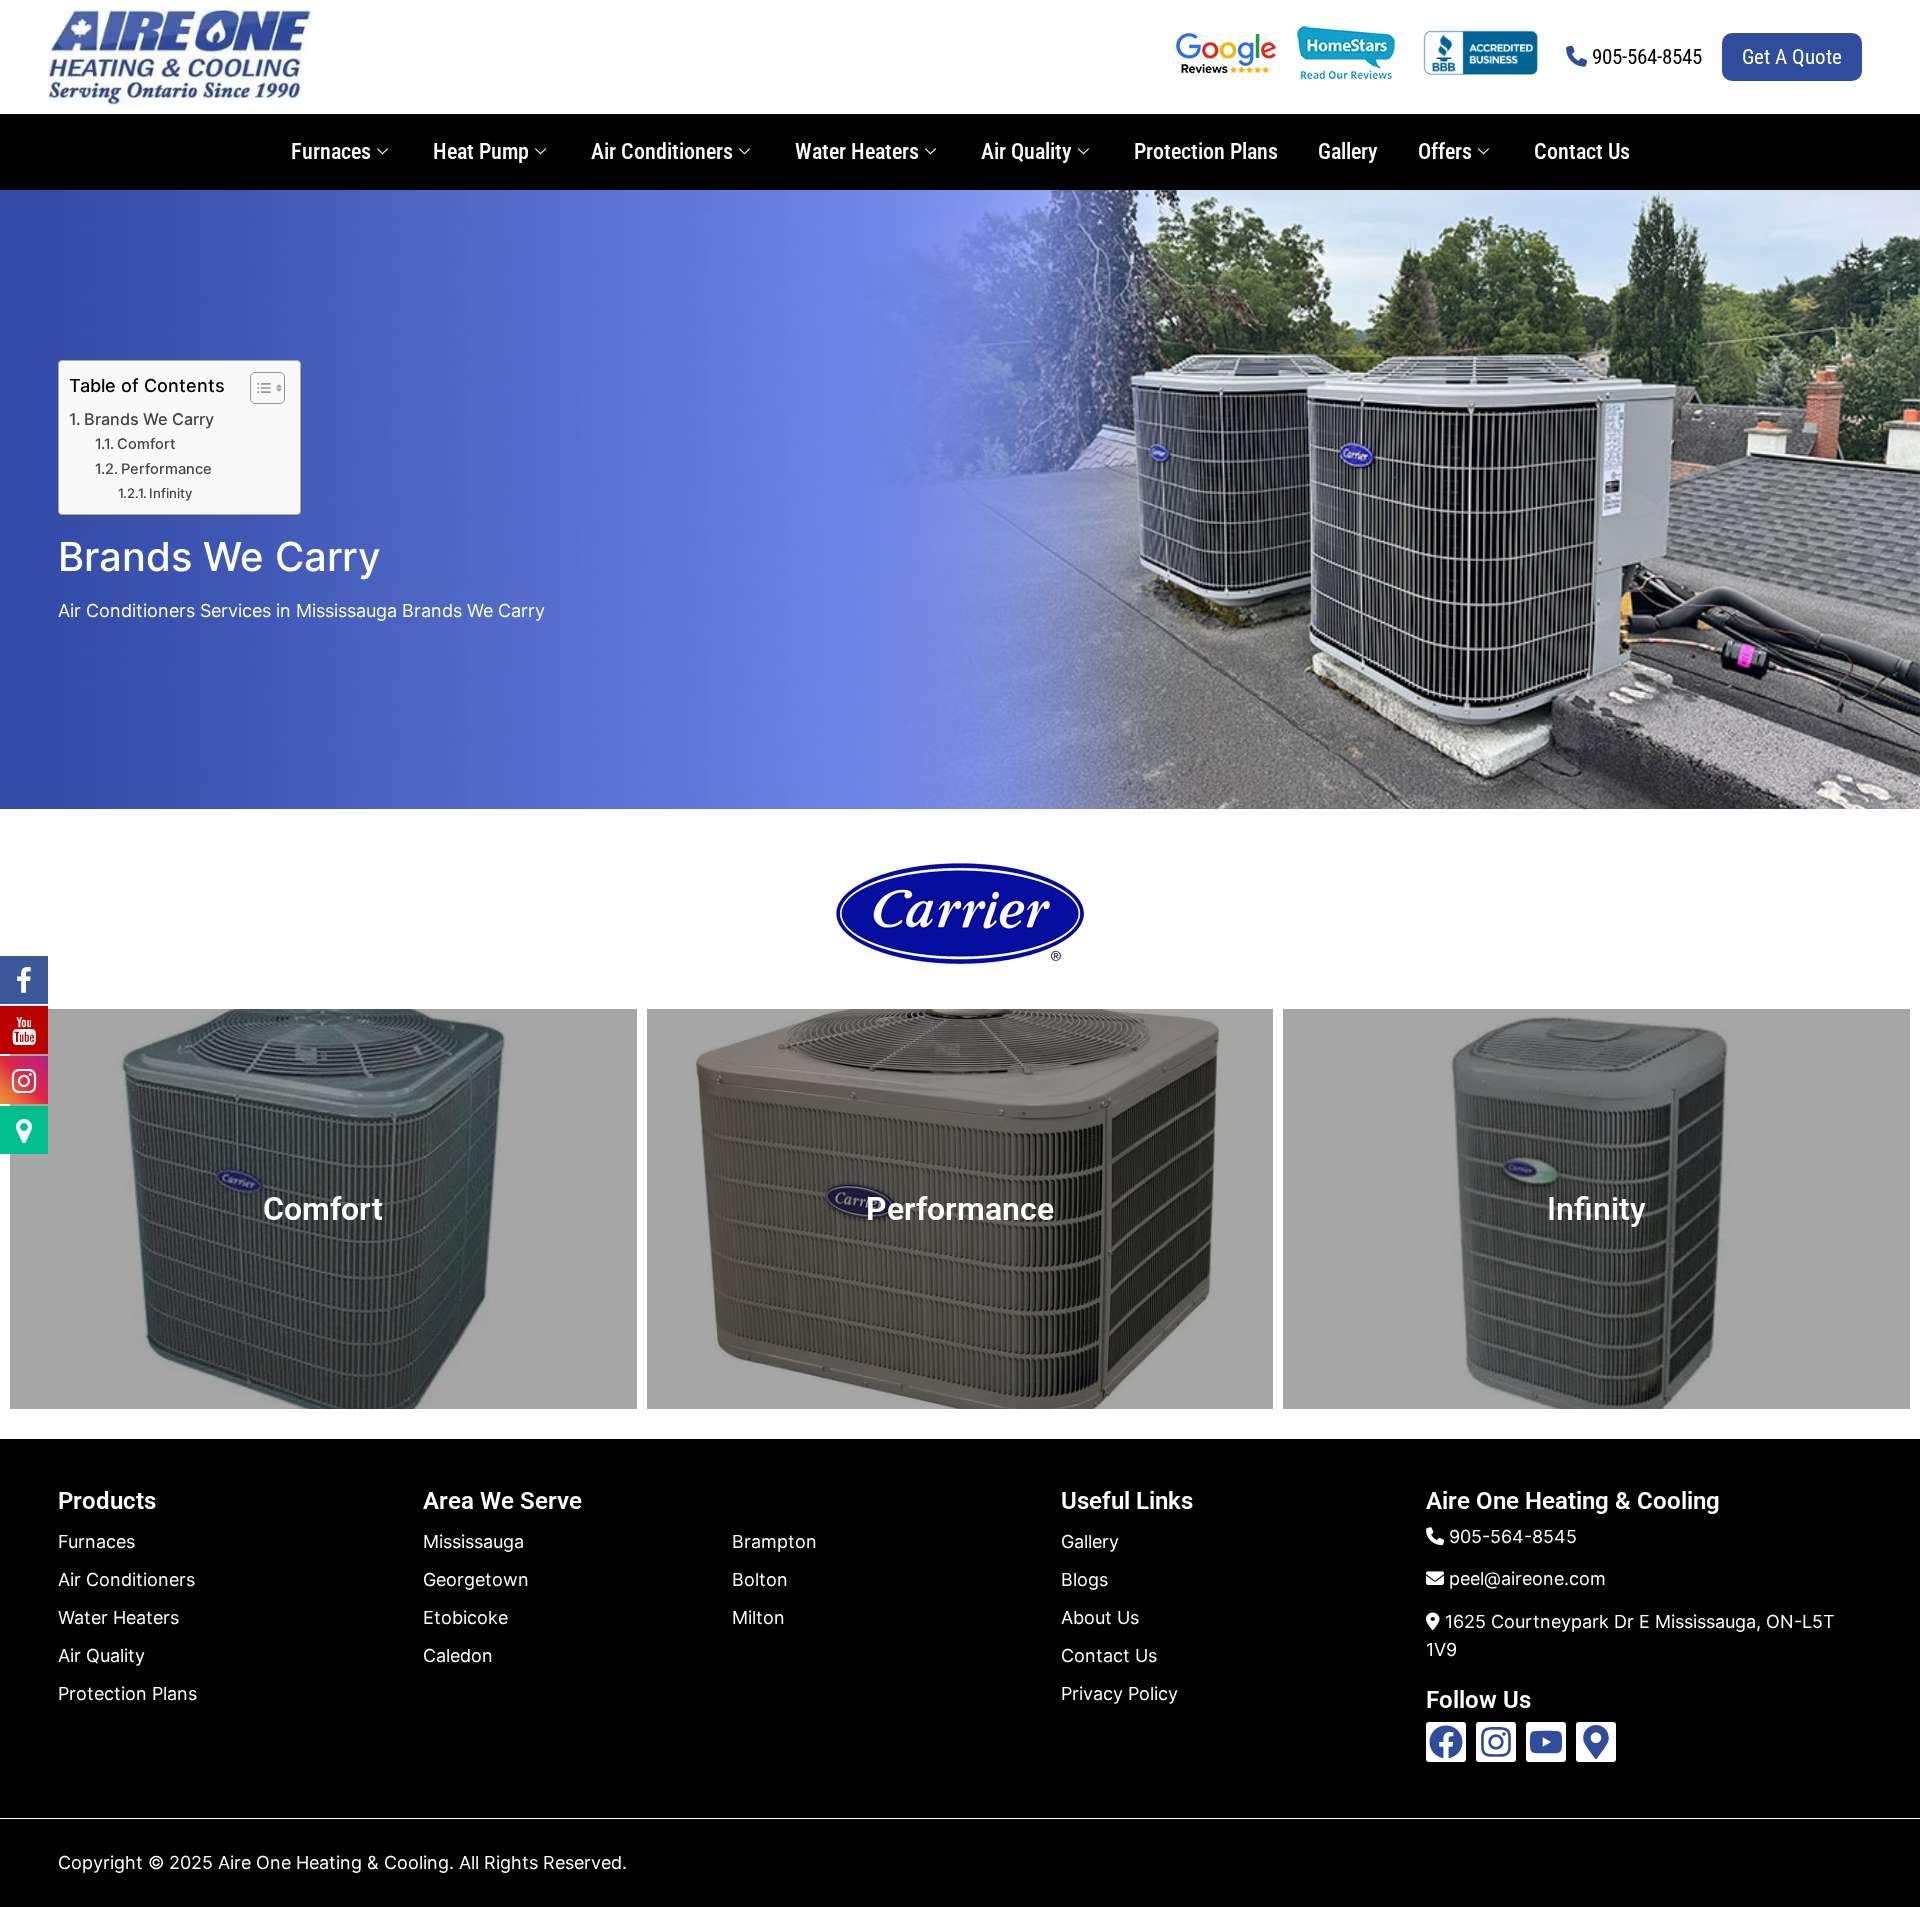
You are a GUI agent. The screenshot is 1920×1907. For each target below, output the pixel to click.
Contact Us (1582, 151)
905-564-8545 (1647, 57)
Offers (1445, 151)
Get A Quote (1792, 57)
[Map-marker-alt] (1596, 1742)
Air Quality (1026, 151)
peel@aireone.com (1527, 1578)
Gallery (1348, 151)
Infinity (170, 493)
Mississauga (473, 1541)
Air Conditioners (662, 151)
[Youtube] (1546, 1742)
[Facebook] (1446, 1742)
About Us (1100, 1617)
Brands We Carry (149, 419)
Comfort (146, 444)
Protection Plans (1206, 151)
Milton (758, 1617)
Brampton (774, 1541)
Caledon (458, 1655)
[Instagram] (1496, 1742)
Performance (166, 469)
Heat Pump (481, 151)
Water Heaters (857, 151)
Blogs (1084, 1579)
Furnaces (331, 151)
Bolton (760, 1579)
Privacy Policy (1119, 1693)
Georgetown (476, 1579)
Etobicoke (465, 1617)
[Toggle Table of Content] (257, 388)
